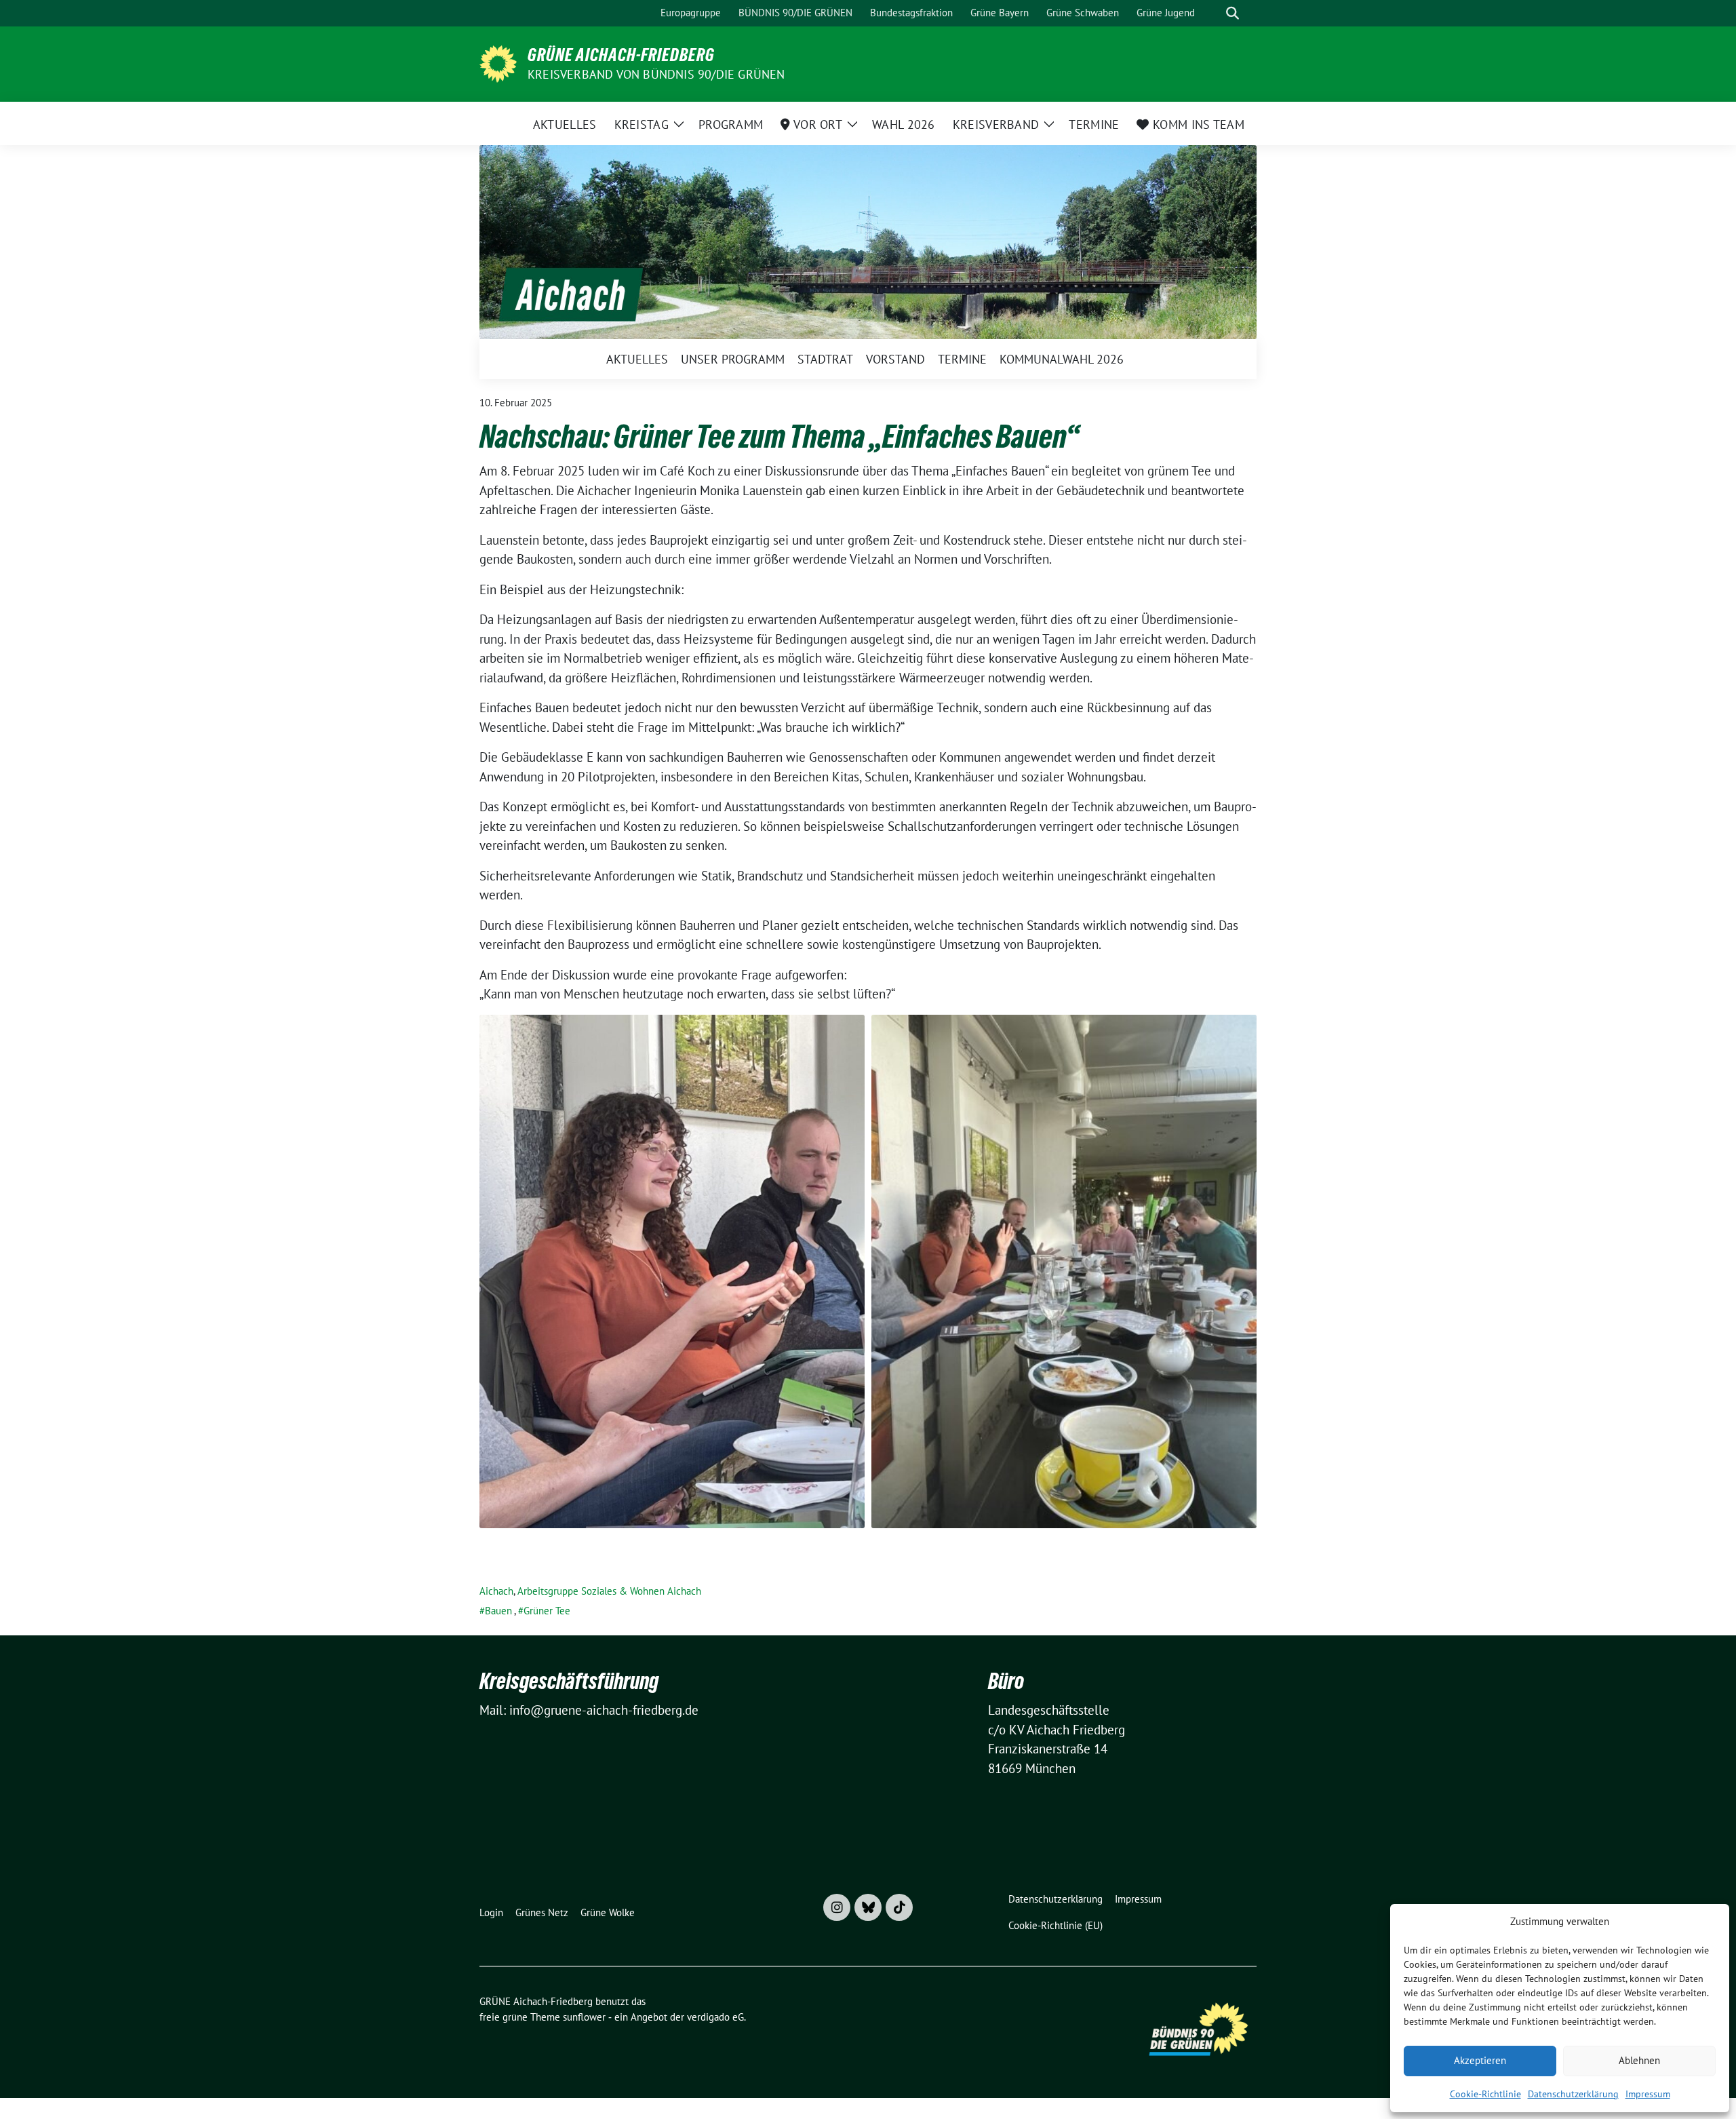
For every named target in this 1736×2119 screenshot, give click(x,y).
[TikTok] (899, 1907)
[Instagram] (837, 1907)
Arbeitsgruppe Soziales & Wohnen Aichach (609, 1591)
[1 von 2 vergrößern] (847, 1032)
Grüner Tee (547, 1611)
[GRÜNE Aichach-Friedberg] (498, 62)
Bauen (498, 1611)
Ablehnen (1639, 2060)
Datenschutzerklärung (1573, 2094)
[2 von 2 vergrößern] (1239, 1032)
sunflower (584, 2017)
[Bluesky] (868, 1907)
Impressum (1648, 2094)
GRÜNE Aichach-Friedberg (621, 55)
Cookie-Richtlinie (1485, 2094)
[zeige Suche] (1232, 13)
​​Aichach (496, 1591)
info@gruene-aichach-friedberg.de (604, 1710)
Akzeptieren (1480, 2060)
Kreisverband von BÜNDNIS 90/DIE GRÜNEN (656, 74)
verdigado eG (715, 2017)
